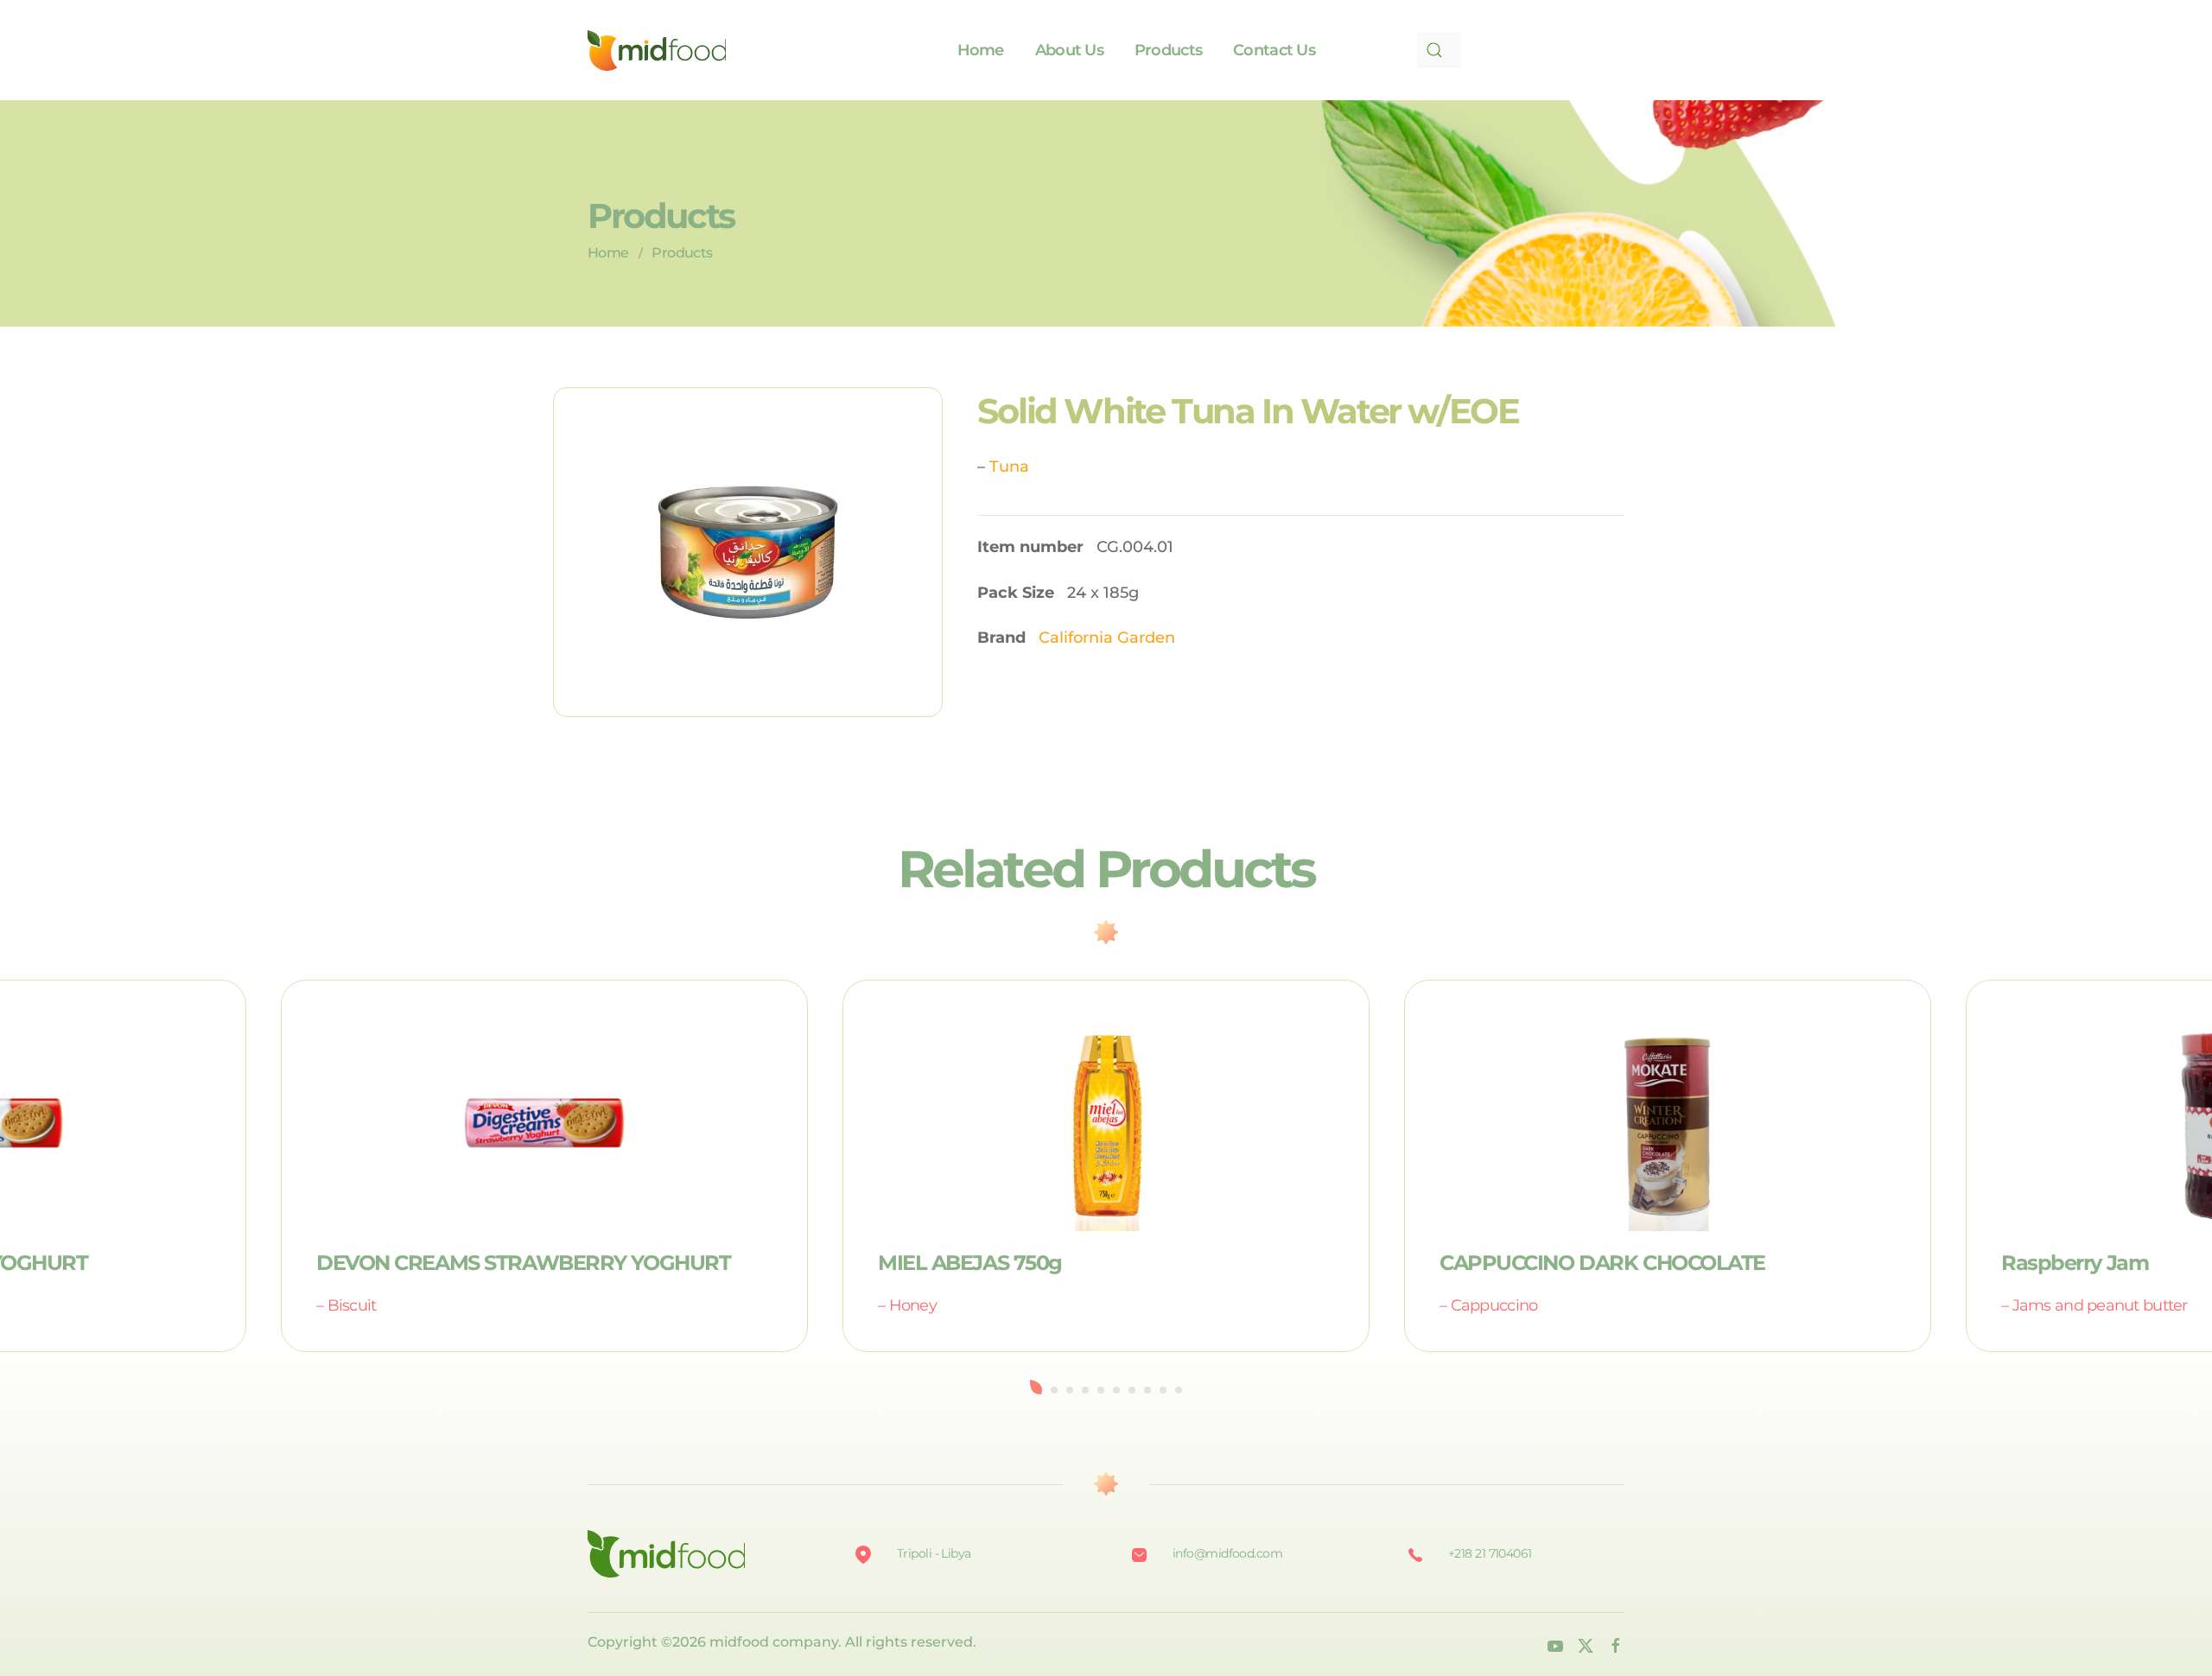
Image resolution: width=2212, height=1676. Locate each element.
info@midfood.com (1227, 1553)
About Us (1069, 50)
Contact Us (1274, 50)
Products (1168, 50)
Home (981, 50)
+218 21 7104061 (1490, 1553)
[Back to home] (657, 50)
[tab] (1036, 1387)
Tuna (1009, 467)
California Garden (1107, 638)
